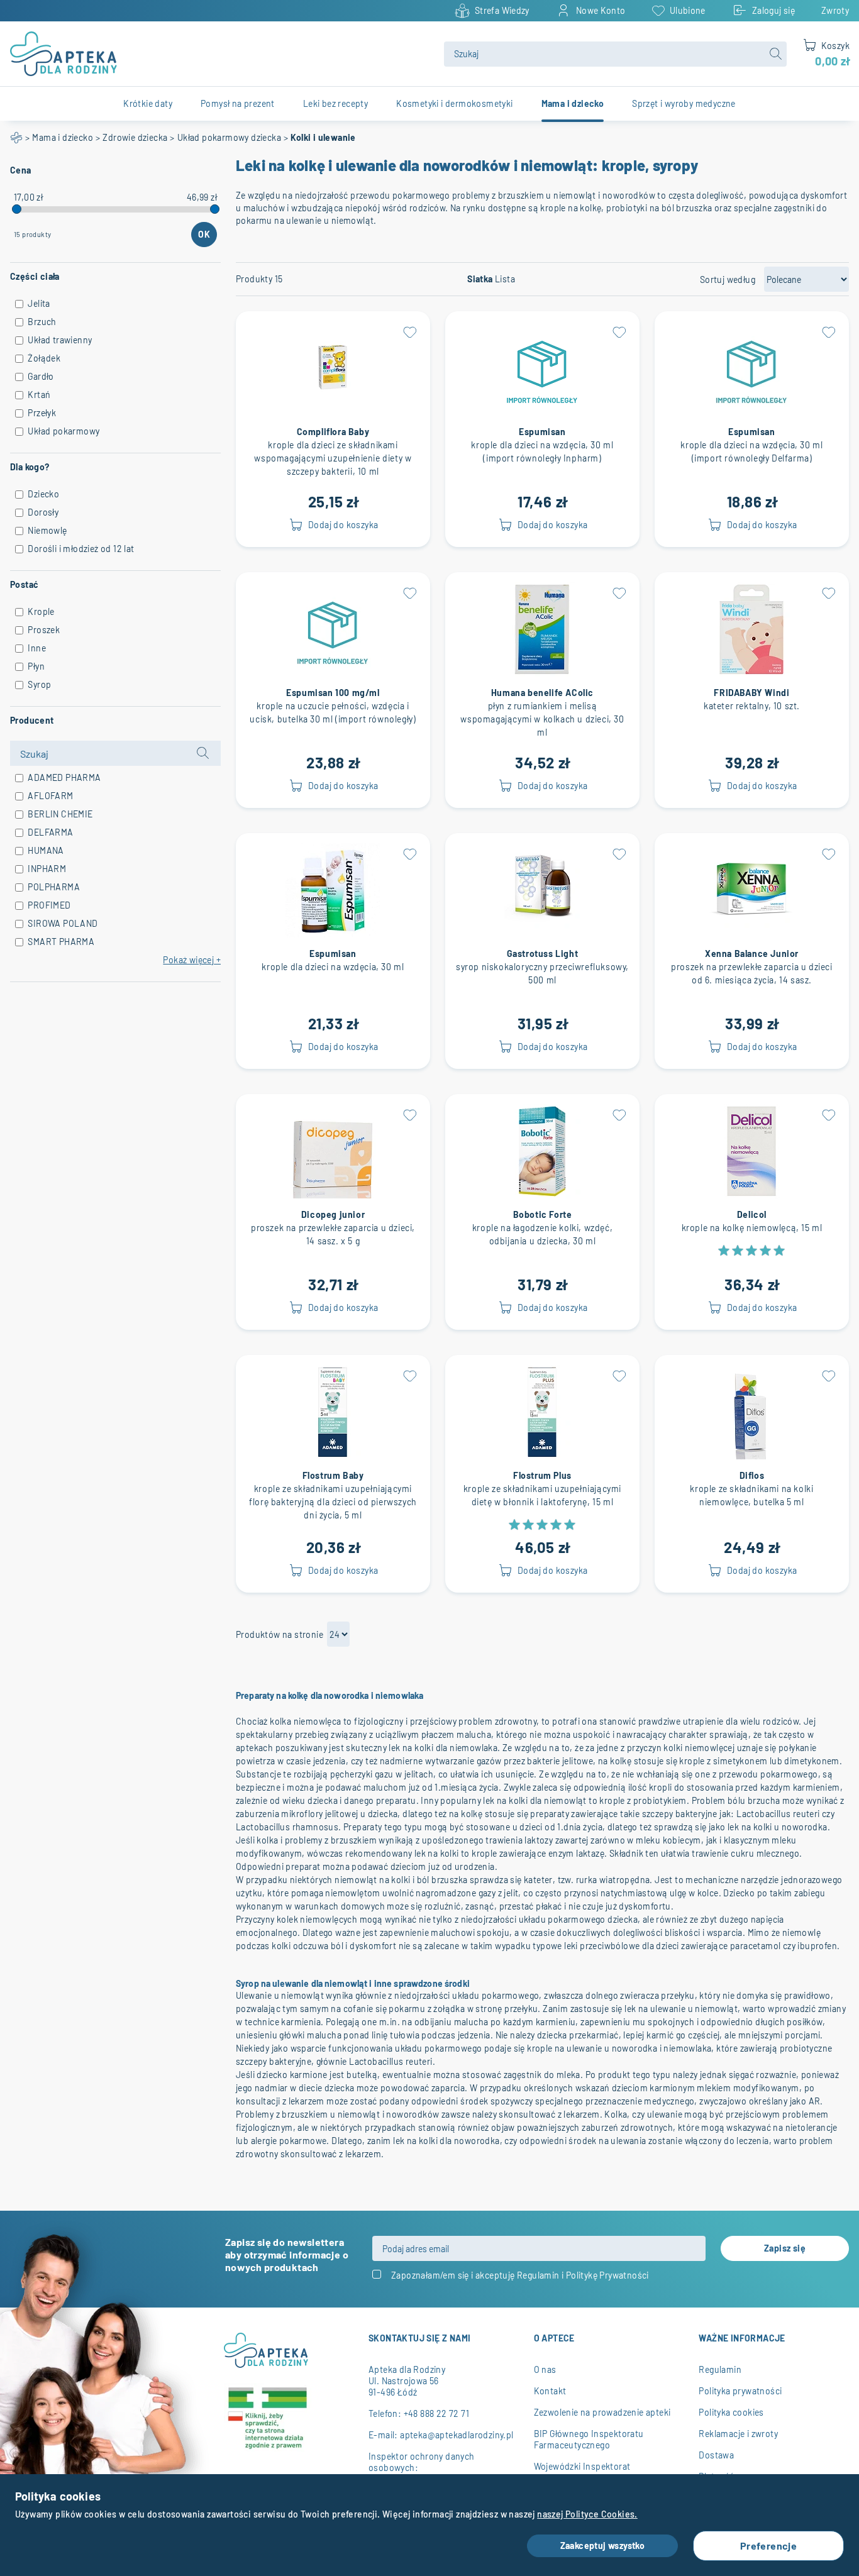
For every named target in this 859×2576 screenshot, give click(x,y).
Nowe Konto (601, 10)
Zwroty (835, 10)
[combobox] (615, 54)
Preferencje (768, 2546)
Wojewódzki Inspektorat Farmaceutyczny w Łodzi (583, 2472)
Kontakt (550, 2391)
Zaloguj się (773, 10)
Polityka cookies (731, 2412)
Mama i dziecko (63, 137)
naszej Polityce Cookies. (587, 2514)
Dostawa (716, 2455)
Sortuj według (728, 279)
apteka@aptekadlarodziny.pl (457, 2435)
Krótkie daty (148, 103)
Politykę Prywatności (607, 2275)
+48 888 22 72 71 (436, 2413)
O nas (545, 2369)
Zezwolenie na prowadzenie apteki (602, 2412)
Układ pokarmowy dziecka (229, 137)
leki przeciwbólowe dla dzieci (622, 1946)
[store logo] (219, 54)
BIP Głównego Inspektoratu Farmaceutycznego (589, 2439)
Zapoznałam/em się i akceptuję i (520, 2275)
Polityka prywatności (740, 2391)
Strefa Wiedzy (502, 10)
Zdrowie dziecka (135, 137)
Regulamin (538, 2275)
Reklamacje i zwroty (738, 2434)
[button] (410, 331)
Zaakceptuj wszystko (603, 2546)
